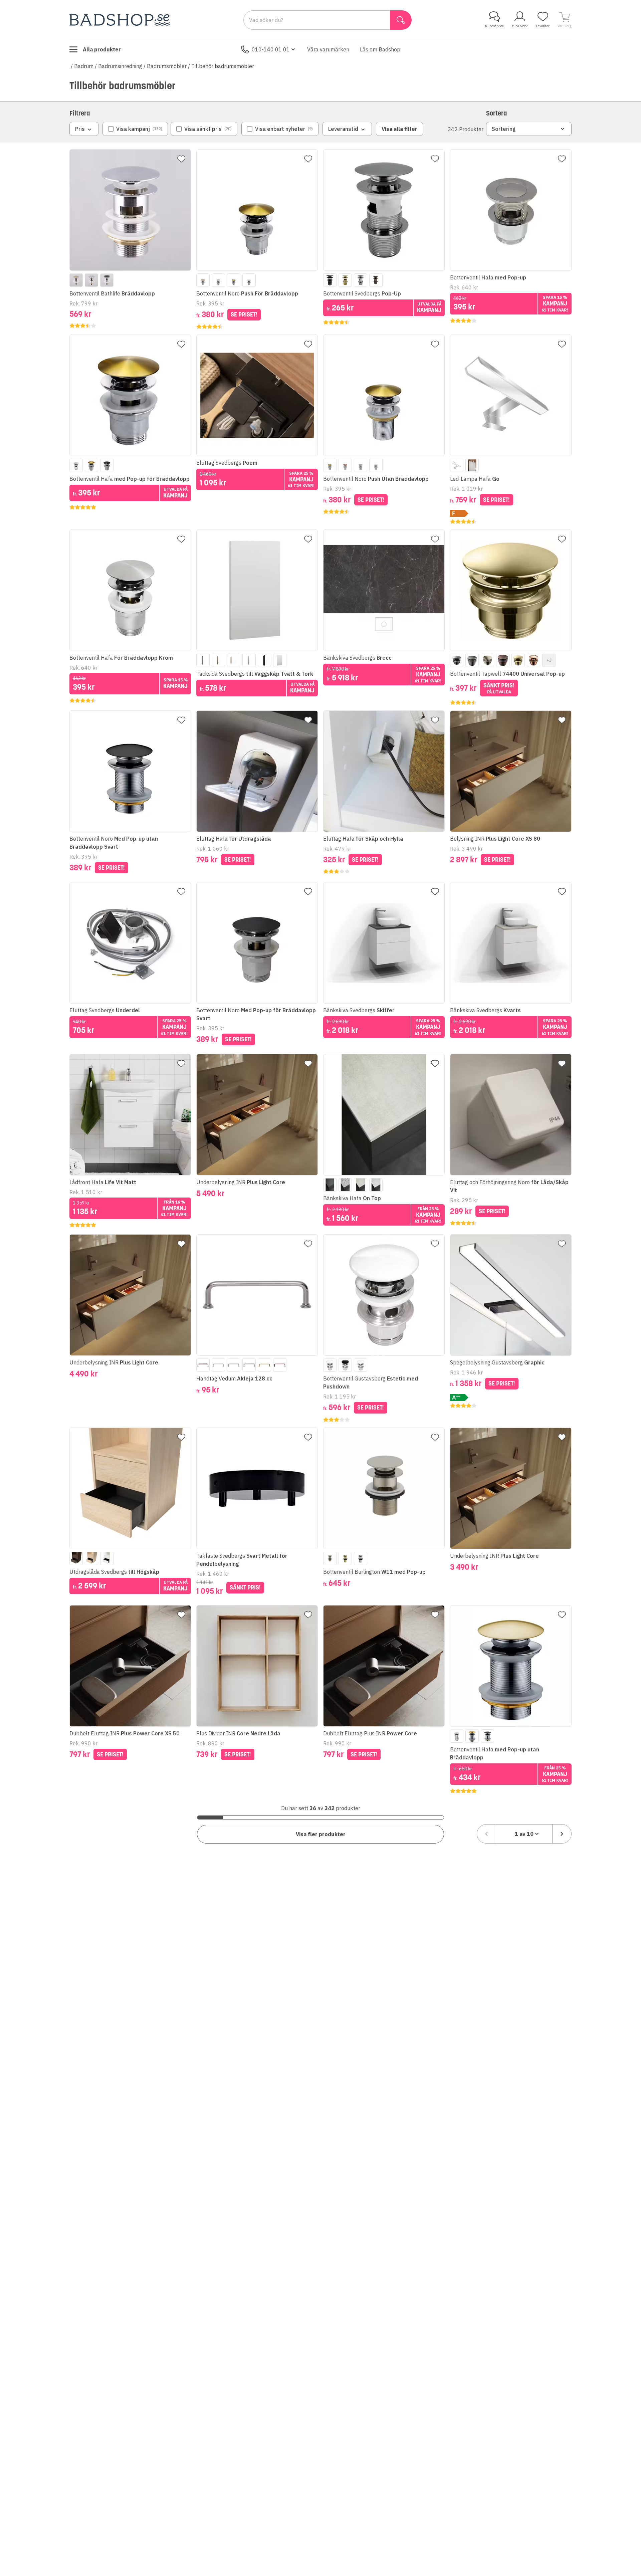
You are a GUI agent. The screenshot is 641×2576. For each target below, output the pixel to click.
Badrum (84, 66)
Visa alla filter (399, 129)
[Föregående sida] (486, 1834)
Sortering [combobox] (504, 129)
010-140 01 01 (271, 49)
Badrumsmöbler (167, 66)
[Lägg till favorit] (181, 159)
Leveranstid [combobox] (343, 129)
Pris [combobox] (80, 129)
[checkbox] (135, 129)
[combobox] (524, 1834)
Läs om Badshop (380, 49)
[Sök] (401, 20)
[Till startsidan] (120, 20)
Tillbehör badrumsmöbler (223, 66)
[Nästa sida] (562, 1834)
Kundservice (494, 26)
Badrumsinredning (120, 66)
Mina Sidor (520, 26)
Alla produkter (102, 49)
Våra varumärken (328, 49)
